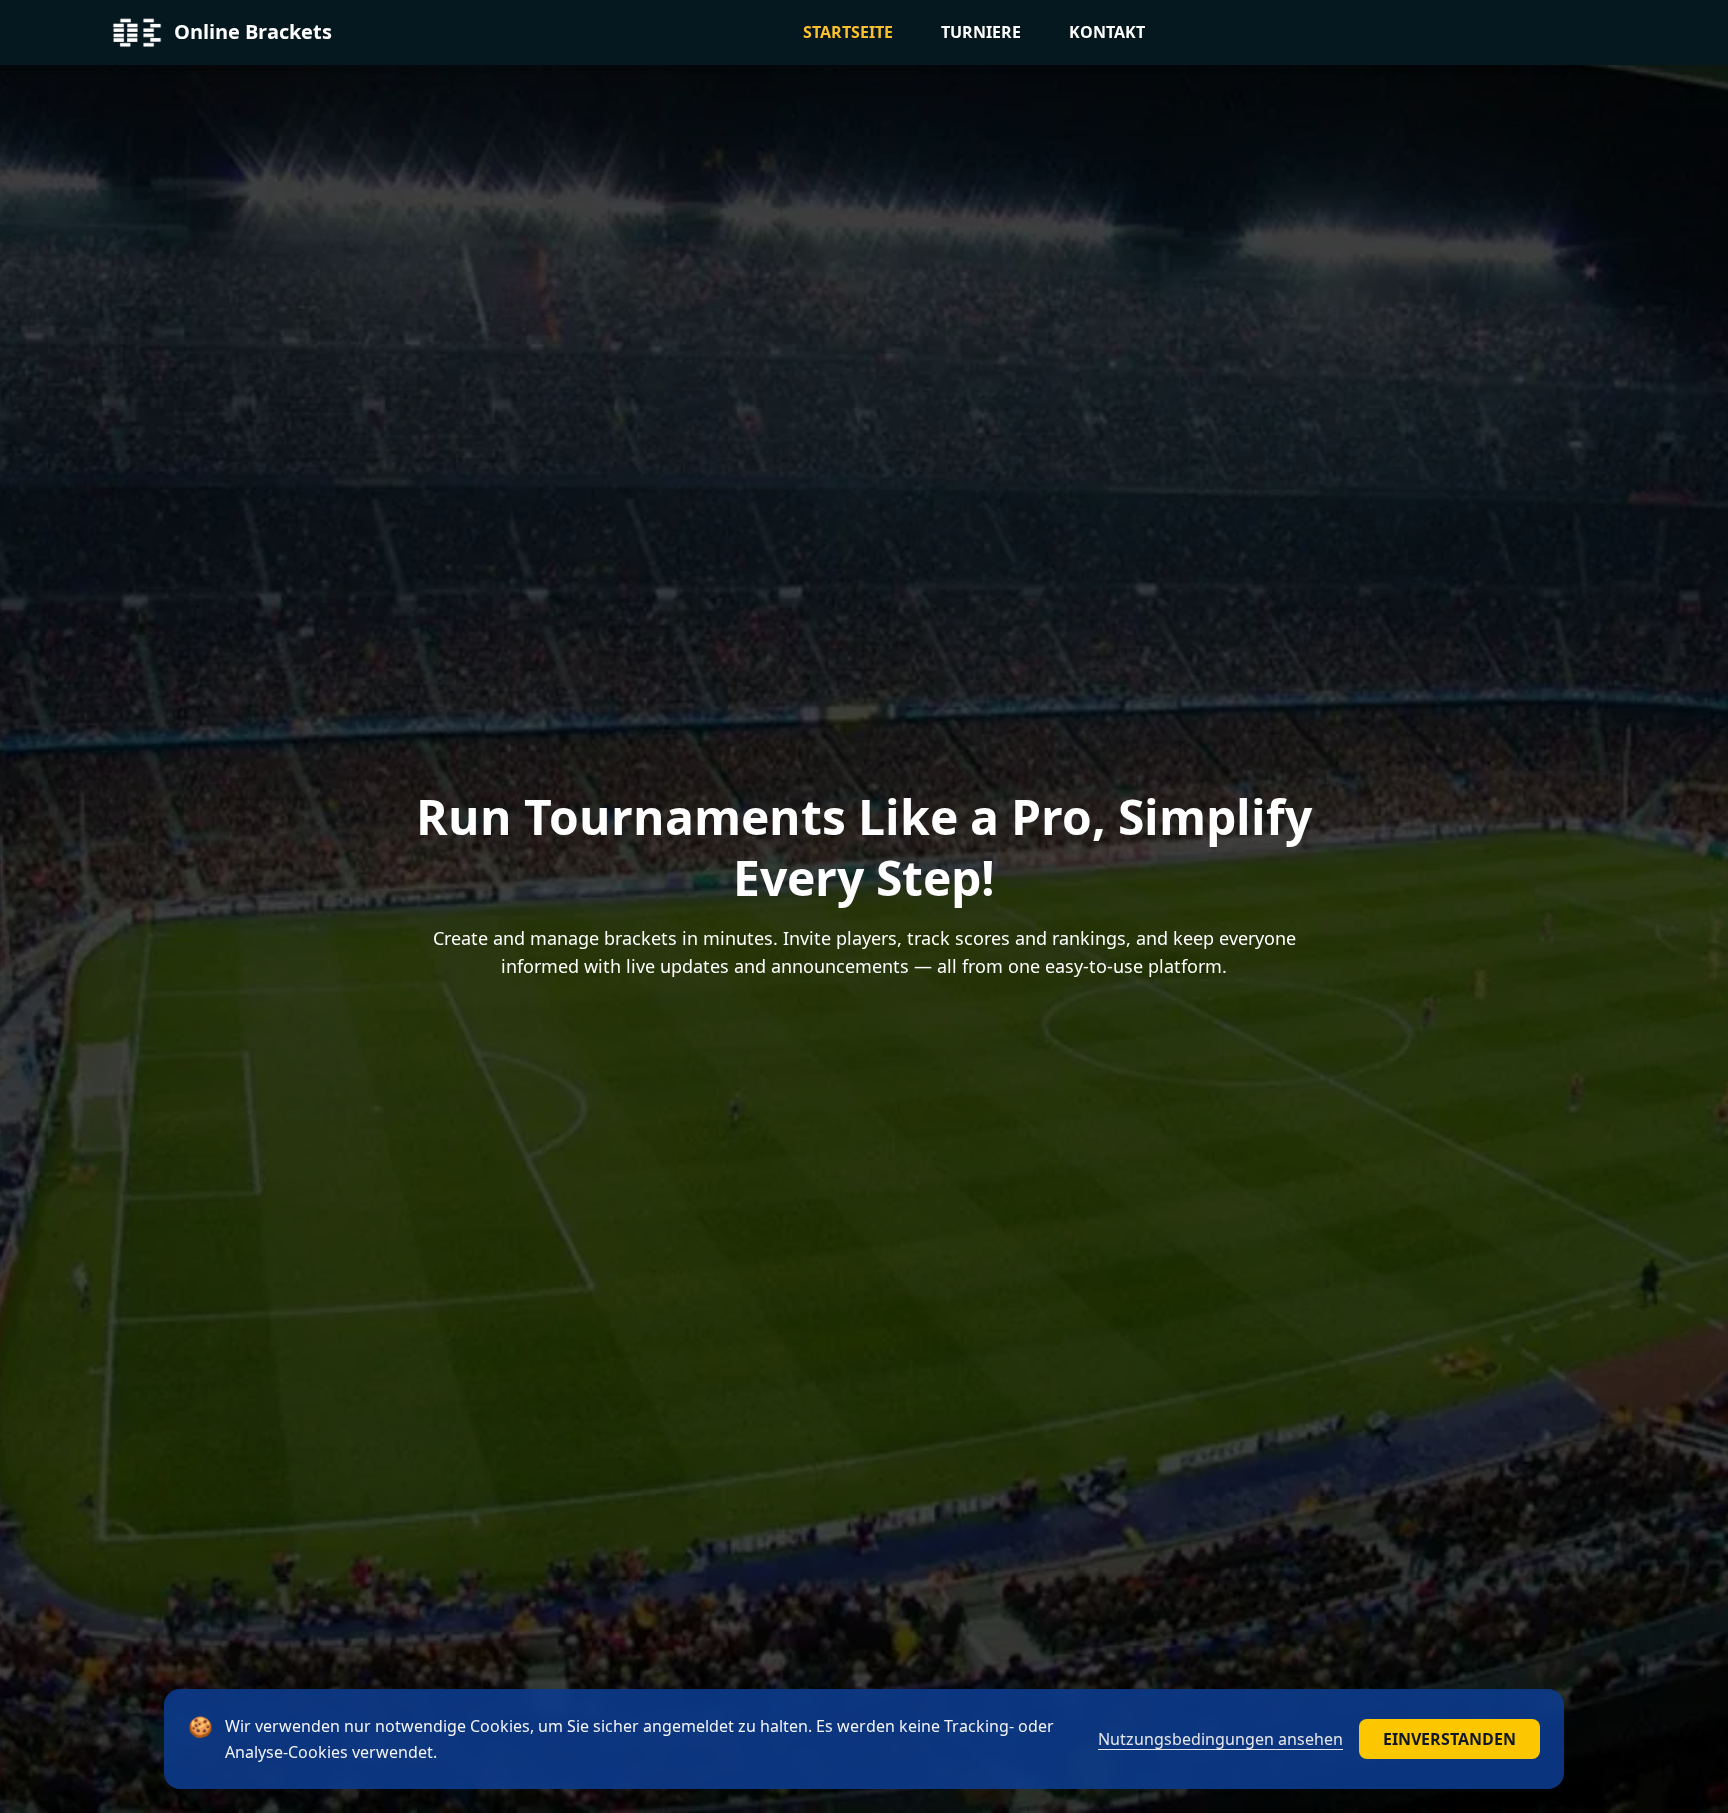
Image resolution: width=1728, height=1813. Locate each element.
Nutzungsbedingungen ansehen (1220, 1739)
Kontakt (1107, 32)
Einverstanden (1449, 1739)
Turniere (981, 32)
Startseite (848, 32)
